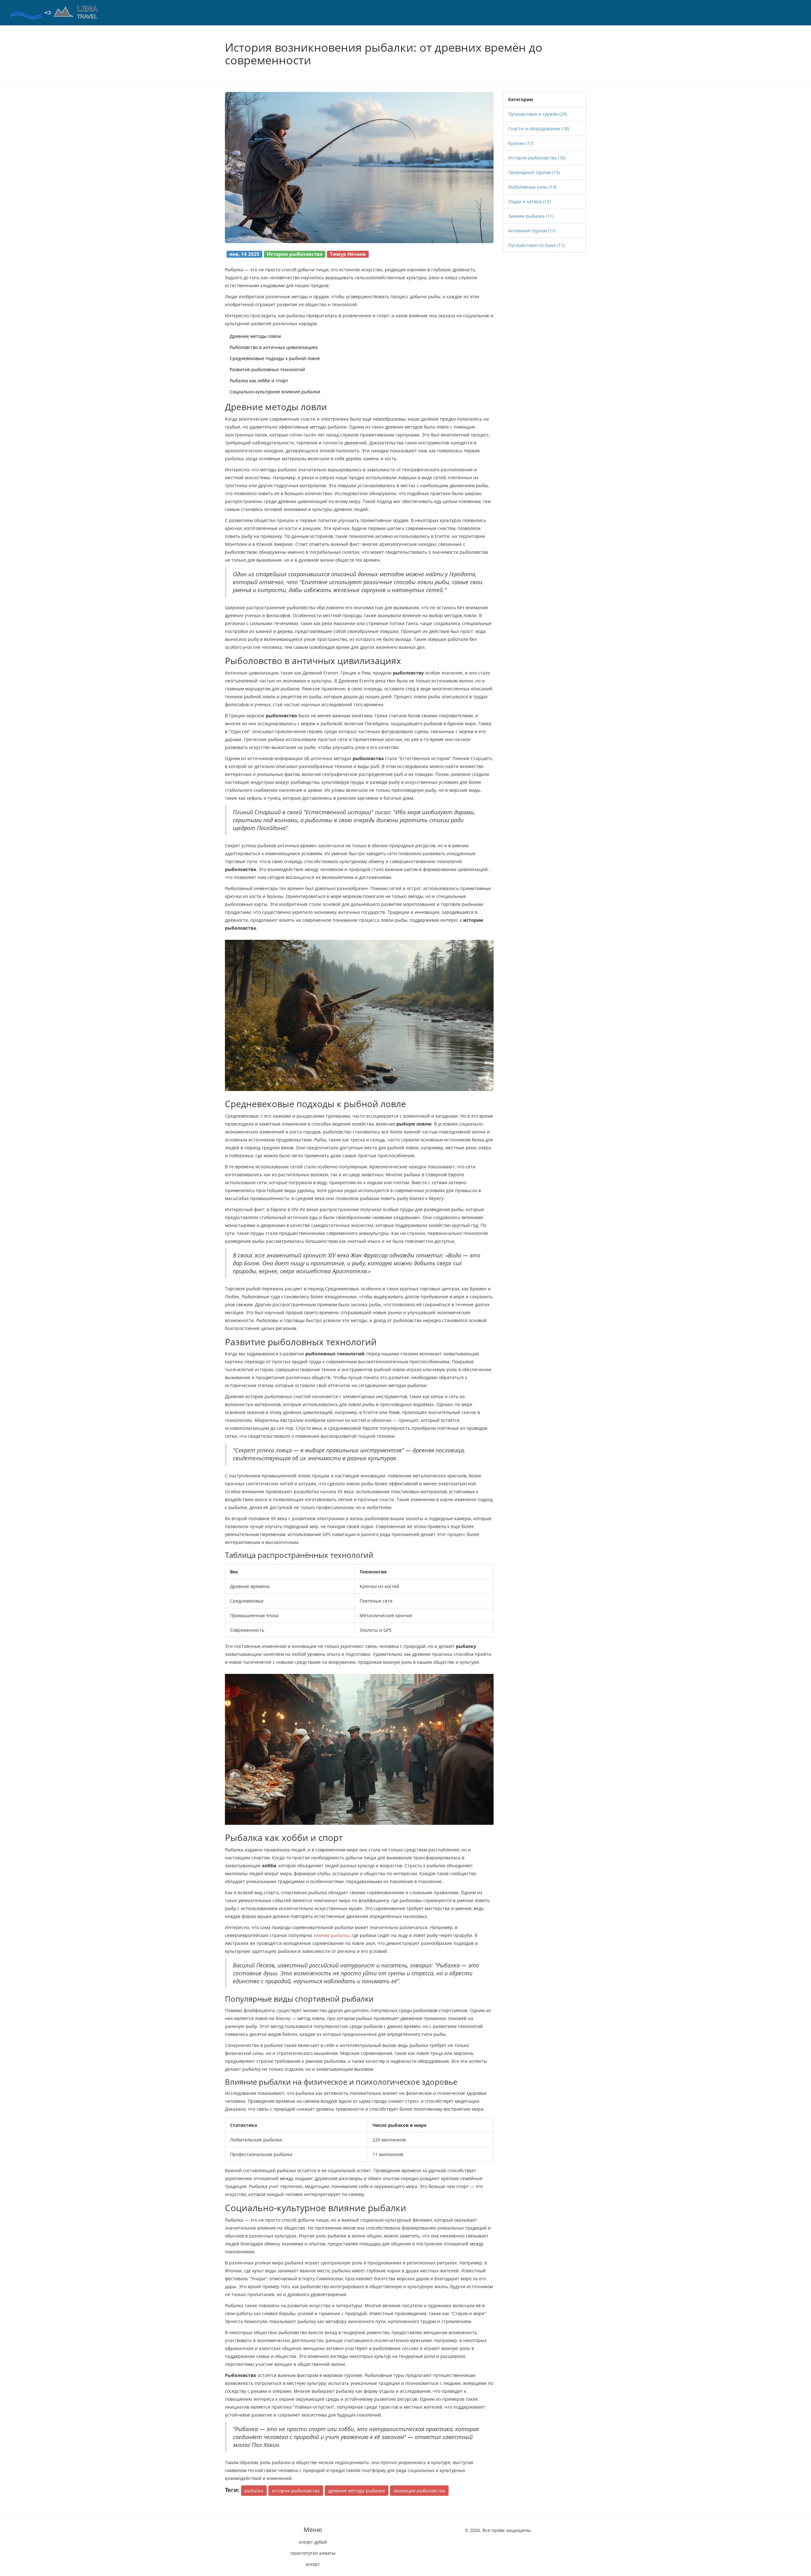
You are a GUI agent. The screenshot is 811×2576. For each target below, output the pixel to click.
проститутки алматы (313, 2553)
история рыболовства (296, 2491)
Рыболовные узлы (532, 187)
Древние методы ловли (255, 336)
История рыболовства (537, 158)
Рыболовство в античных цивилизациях (274, 347)
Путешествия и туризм (537, 114)
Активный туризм (532, 231)
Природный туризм (534, 172)
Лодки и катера (529, 201)
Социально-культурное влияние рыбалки (275, 392)
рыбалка (254, 2491)
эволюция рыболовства (419, 2491)
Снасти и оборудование (539, 129)
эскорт (313, 2564)
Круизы (521, 143)
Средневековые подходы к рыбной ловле (275, 358)
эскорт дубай (313, 2542)
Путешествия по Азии (536, 245)
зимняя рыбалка (331, 1935)
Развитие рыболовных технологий (267, 369)
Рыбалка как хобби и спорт (259, 381)
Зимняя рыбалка (531, 216)
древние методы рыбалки (357, 2491)
